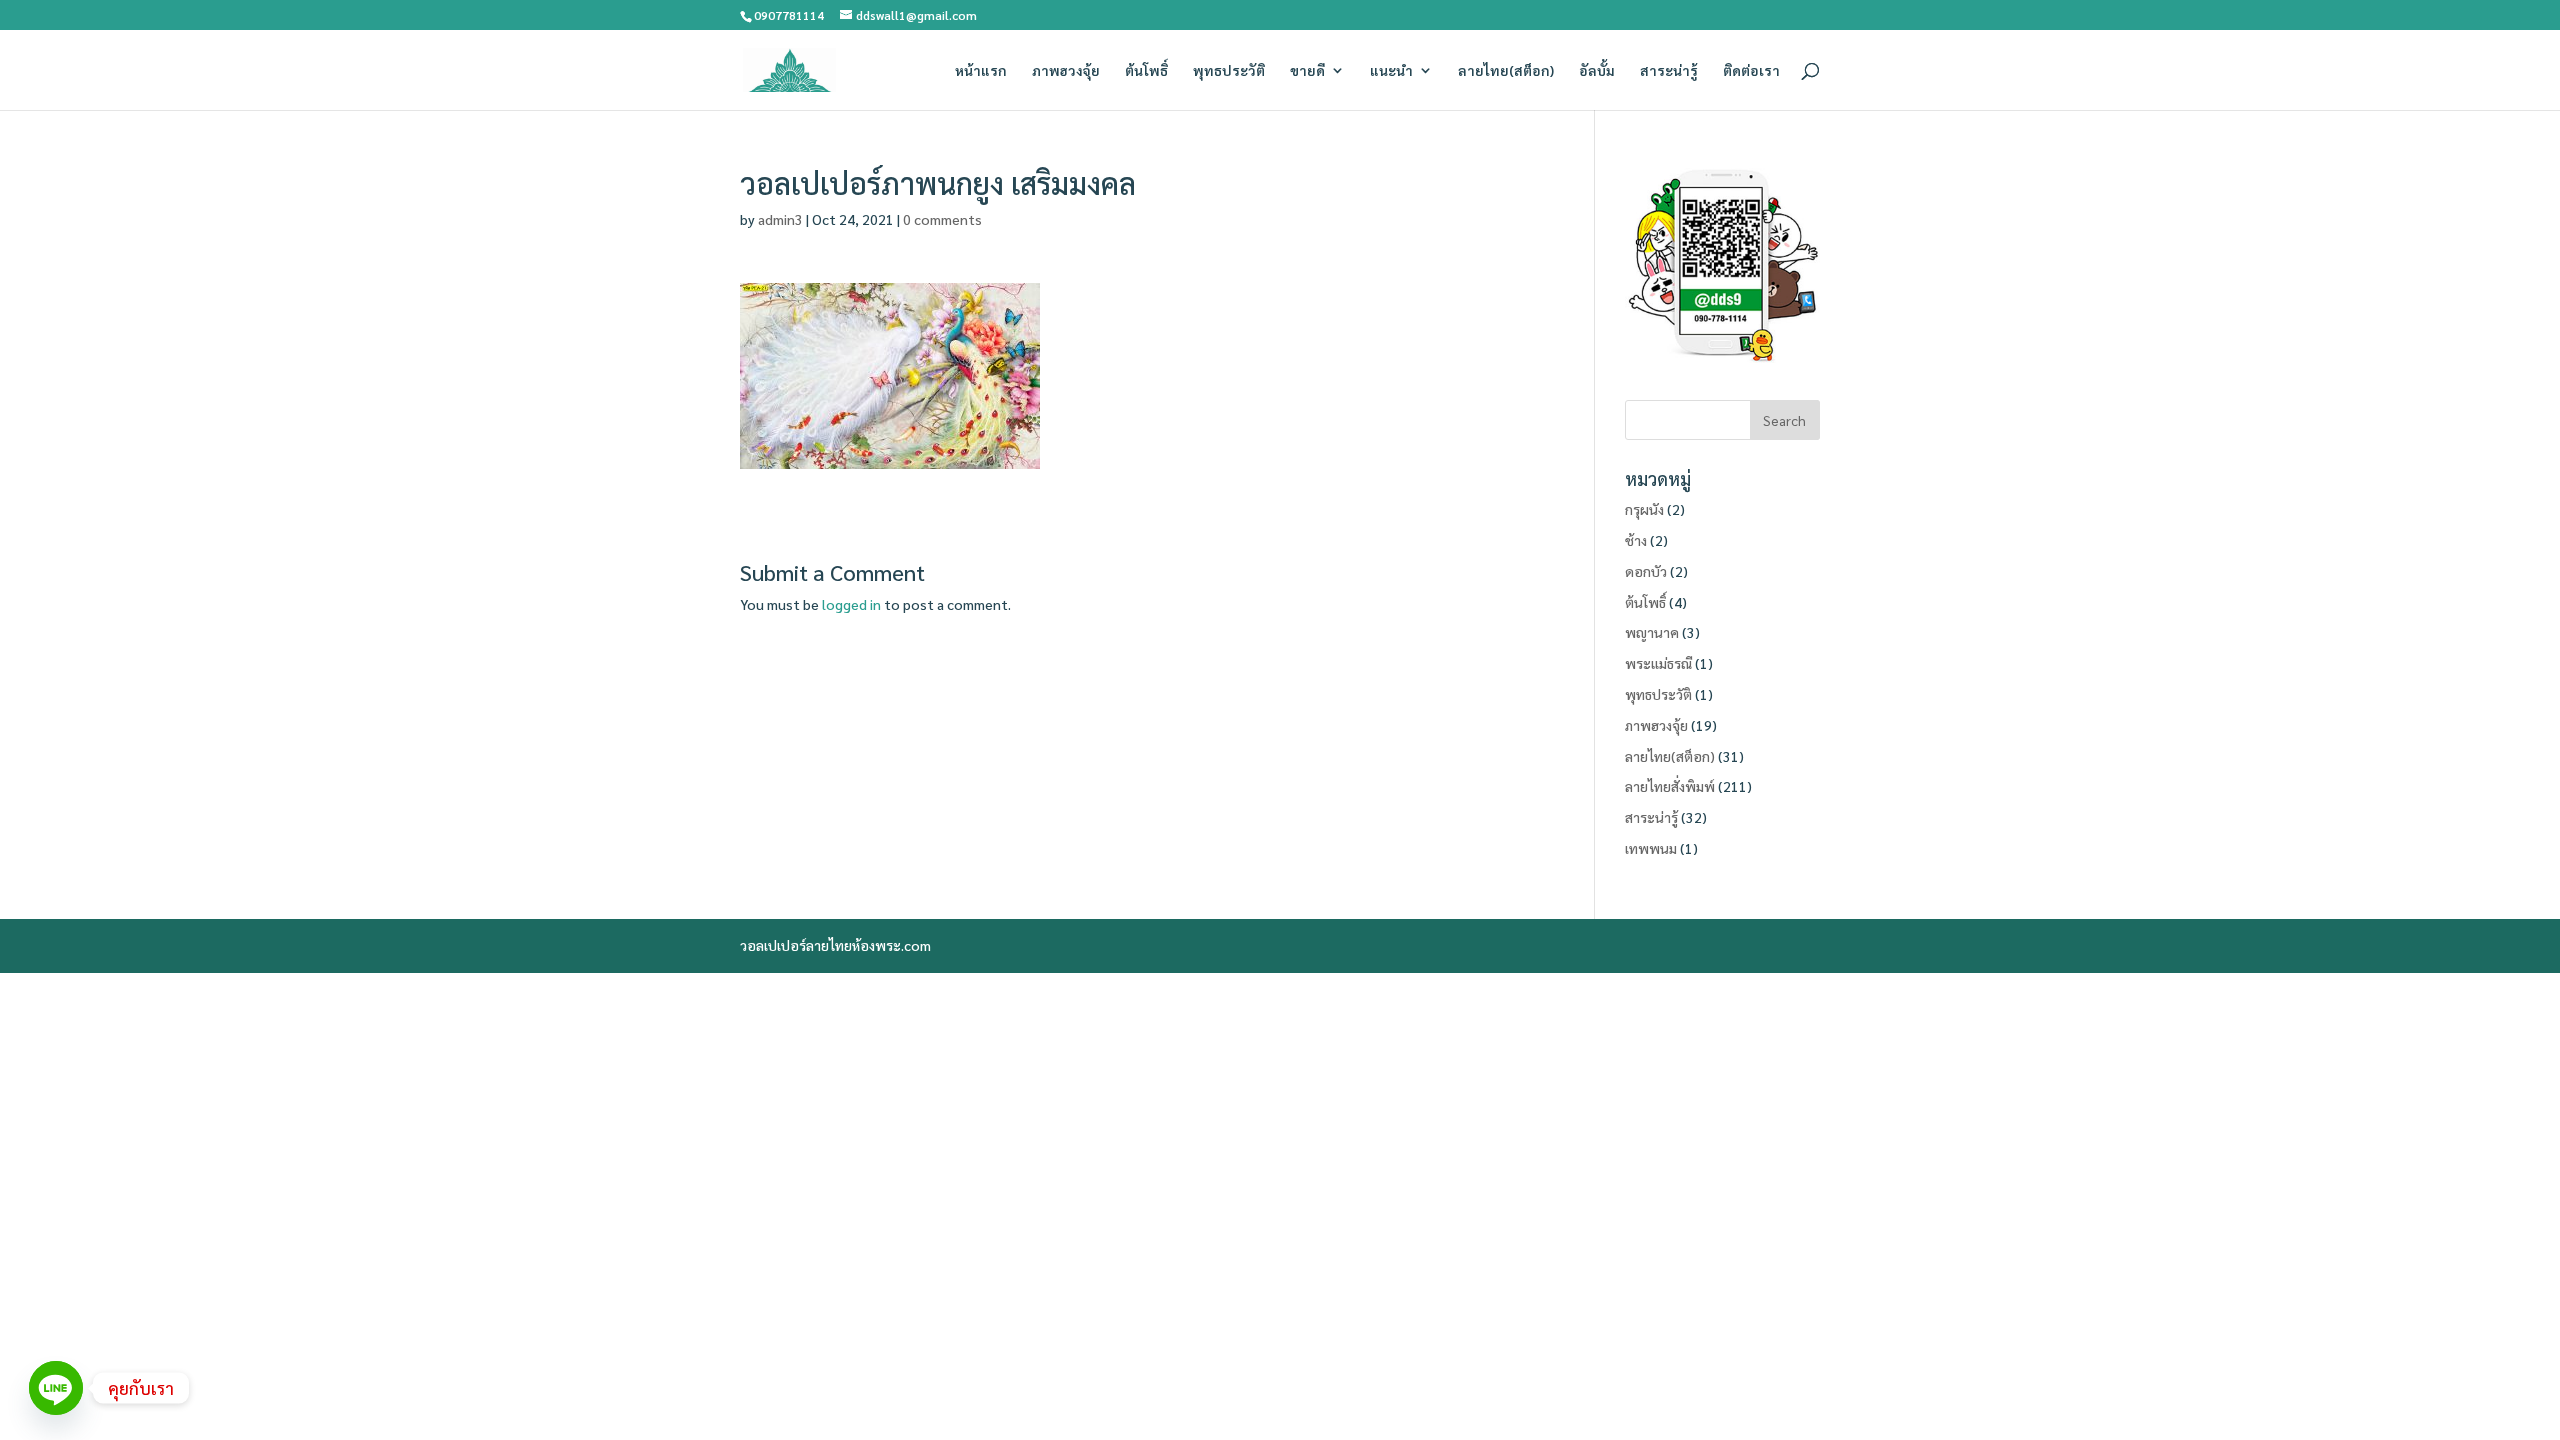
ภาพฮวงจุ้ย (1066, 71)
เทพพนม (1651, 848)
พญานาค (1652, 632)
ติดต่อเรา (1751, 71)
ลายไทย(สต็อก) (1506, 71)
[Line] (56, 1388)
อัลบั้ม (1597, 71)
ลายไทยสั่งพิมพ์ (1670, 786)
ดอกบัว (1646, 571)
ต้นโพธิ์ (1146, 71)
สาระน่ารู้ (1669, 71)
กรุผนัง (1644, 509)
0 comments (942, 219)
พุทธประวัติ (1229, 71)
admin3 (780, 219)
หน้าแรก (981, 71)
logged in (851, 604)
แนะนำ (1391, 71)
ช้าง (1636, 540)
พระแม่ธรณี (1658, 663)
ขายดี (1307, 71)
